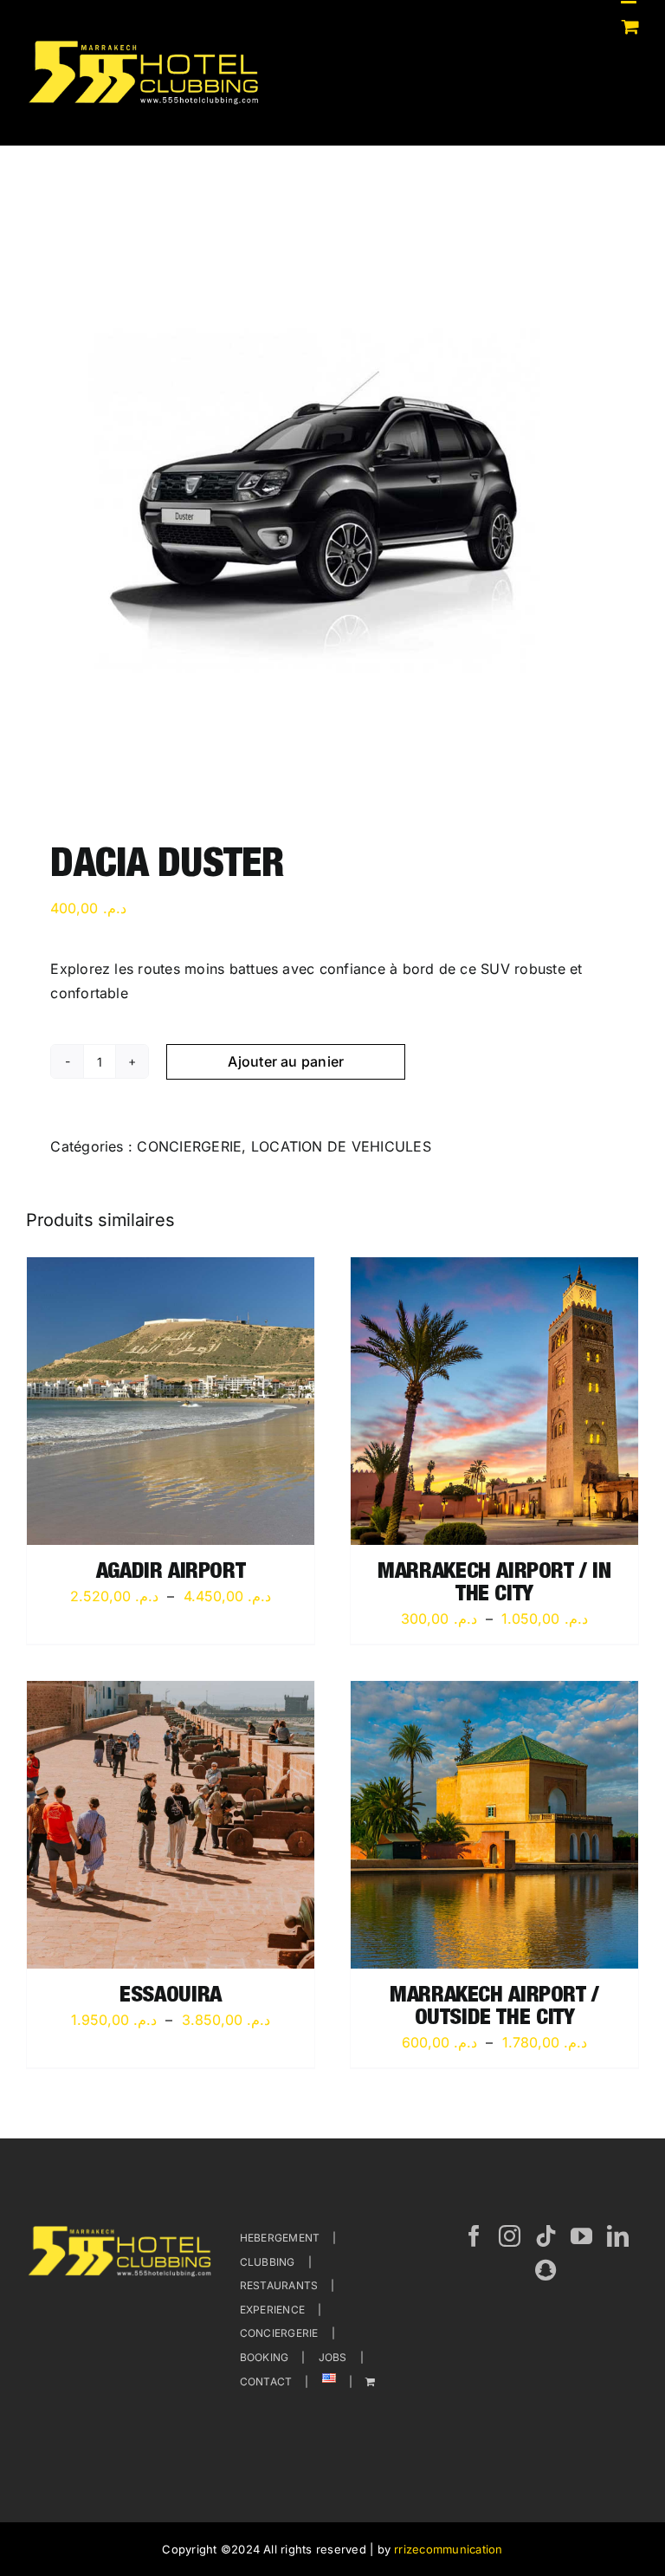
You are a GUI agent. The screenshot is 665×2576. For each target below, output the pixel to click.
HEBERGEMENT (280, 2238)
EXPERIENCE (272, 2310)
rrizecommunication (448, 2549)
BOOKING (265, 2357)
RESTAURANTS (279, 2285)
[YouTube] (581, 2236)
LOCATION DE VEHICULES (341, 1146)
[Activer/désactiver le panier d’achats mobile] (630, 26)
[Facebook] (474, 2236)
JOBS (333, 2357)
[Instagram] (510, 2236)
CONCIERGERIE (189, 1146)
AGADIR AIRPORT (171, 1573)
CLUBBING (268, 2262)
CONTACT (266, 2381)
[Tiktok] (546, 2236)
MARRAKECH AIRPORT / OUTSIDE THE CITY (494, 2008)
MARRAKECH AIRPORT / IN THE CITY (494, 1584)
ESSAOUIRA (171, 1997)
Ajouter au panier (286, 1061)
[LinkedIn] (618, 2236)
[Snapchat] (546, 2270)
